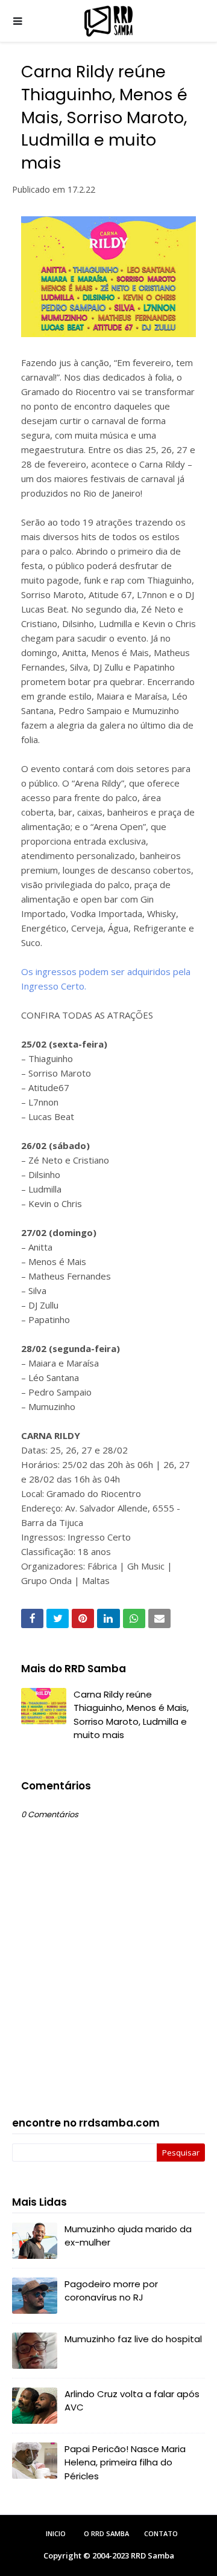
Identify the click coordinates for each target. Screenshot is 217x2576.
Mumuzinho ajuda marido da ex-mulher (128, 2236)
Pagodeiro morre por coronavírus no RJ (111, 2291)
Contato (161, 2533)
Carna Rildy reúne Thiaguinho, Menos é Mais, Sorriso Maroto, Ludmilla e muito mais (131, 1715)
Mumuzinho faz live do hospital (133, 2339)
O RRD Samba (106, 2533)
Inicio (56, 2533)
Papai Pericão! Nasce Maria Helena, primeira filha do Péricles (125, 2462)
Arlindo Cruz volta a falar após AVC (132, 2401)
